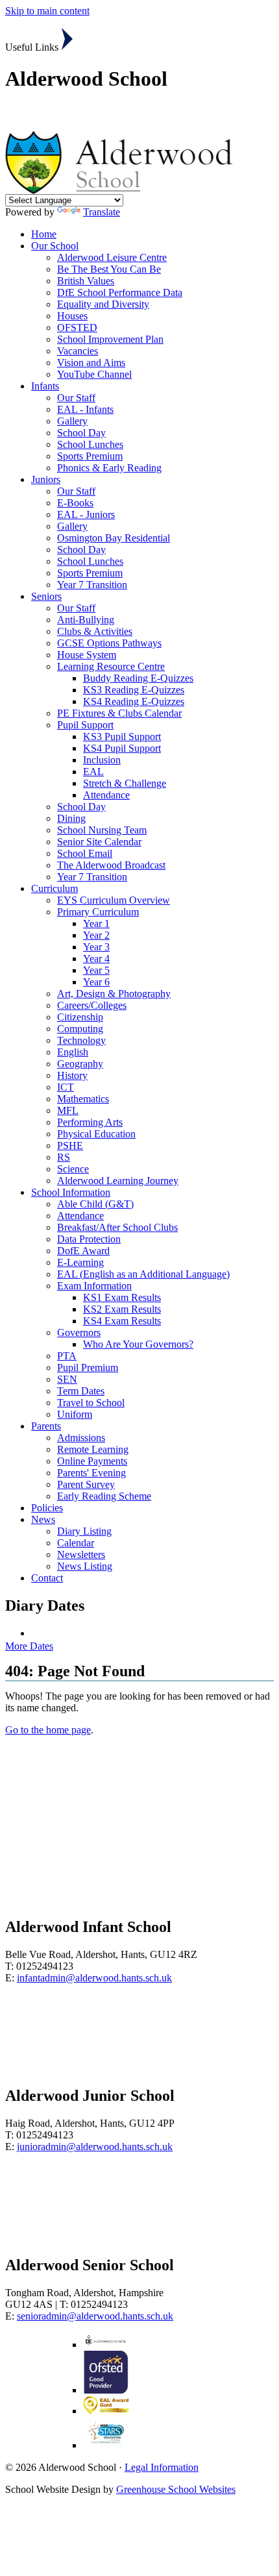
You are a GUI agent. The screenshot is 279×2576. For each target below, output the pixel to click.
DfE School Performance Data (120, 292)
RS (64, 1157)
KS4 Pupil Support (122, 748)
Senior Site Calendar (99, 842)
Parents (46, 1426)
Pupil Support (85, 725)
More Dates (29, 1646)
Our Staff (76, 398)
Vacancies (78, 351)
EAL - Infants (85, 409)
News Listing (85, 1566)
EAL (93, 772)
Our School (55, 246)
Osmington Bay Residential (114, 538)
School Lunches (90, 444)
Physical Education (96, 1134)
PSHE (70, 1146)
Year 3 (96, 947)
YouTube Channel (94, 374)
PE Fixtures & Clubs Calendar (119, 713)
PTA (67, 1356)
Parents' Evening (91, 1473)
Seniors (46, 596)
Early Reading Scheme (104, 1496)
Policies (47, 1508)
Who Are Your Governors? (138, 1344)
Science (73, 1169)
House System (87, 655)
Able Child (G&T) (95, 1204)
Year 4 (96, 959)
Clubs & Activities (95, 631)
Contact (47, 1578)
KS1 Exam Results (122, 1297)
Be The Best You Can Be (109, 269)
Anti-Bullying (86, 620)
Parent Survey (86, 1484)
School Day (81, 433)
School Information (71, 1192)
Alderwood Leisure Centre (112, 257)
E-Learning (80, 1262)
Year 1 (96, 923)
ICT (66, 1087)
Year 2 (96, 935)
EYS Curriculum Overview (114, 900)
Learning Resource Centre (111, 666)
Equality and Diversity (103, 304)
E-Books (75, 503)
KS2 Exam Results (122, 1309)
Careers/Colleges (92, 1005)
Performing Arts (90, 1122)
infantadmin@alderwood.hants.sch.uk (94, 1978)
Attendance (106, 795)
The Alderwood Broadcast (111, 865)
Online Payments (92, 1461)
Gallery (72, 421)
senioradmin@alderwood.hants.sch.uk (95, 2316)
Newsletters (81, 1554)
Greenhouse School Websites (176, 2489)
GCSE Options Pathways (109, 643)
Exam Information (94, 1286)
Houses (72, 316)
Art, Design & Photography (114, 994)
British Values (86, 281)
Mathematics (83, 1099)
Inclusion (102, 760)
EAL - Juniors (86, 514)
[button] (67, 39)
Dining (71, 818)
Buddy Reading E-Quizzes (138, 678)
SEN (67, 1379)
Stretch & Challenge (125, 783)
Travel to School (91, 1403)
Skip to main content (47, 11)
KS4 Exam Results (122, 1321)
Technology (81, 1040)
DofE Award (83, 1251)
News (43, 1519)
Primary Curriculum (98, 912)
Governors (79, 1332)
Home (44, 234)
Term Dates (81, 1391)
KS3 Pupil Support (122, 737)
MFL (68, 1110)
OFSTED (77, 328)
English (73, 1052)
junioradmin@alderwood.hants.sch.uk (95, 2147)
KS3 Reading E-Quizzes (134, 690)
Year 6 (96, 982)
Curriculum (55, 888)
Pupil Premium (88, 1368)
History (72, 1075)
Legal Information (162, 2467)
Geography (80, 1064)
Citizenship (80, 1017)
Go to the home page (48, 1730)
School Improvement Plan (110, 339)
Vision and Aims (91, 363)
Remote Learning (93, 1449)
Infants (45, 386)
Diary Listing (84, 1531)
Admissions (81, 1438)
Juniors (46, 479)
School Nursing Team (102, 830)
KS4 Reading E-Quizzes (134, 701)
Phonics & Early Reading (109, 468)
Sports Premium (90, 456)
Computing (80, 1029)
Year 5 (96, 970)
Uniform (75, 1414)
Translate (102, 212)
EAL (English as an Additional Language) (143, 1274)
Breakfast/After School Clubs (117, 1227)
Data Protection (89, 1239)
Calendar (76, 1543)
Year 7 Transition (92, 585)
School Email (85, 853)
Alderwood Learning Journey (118, 1181)
